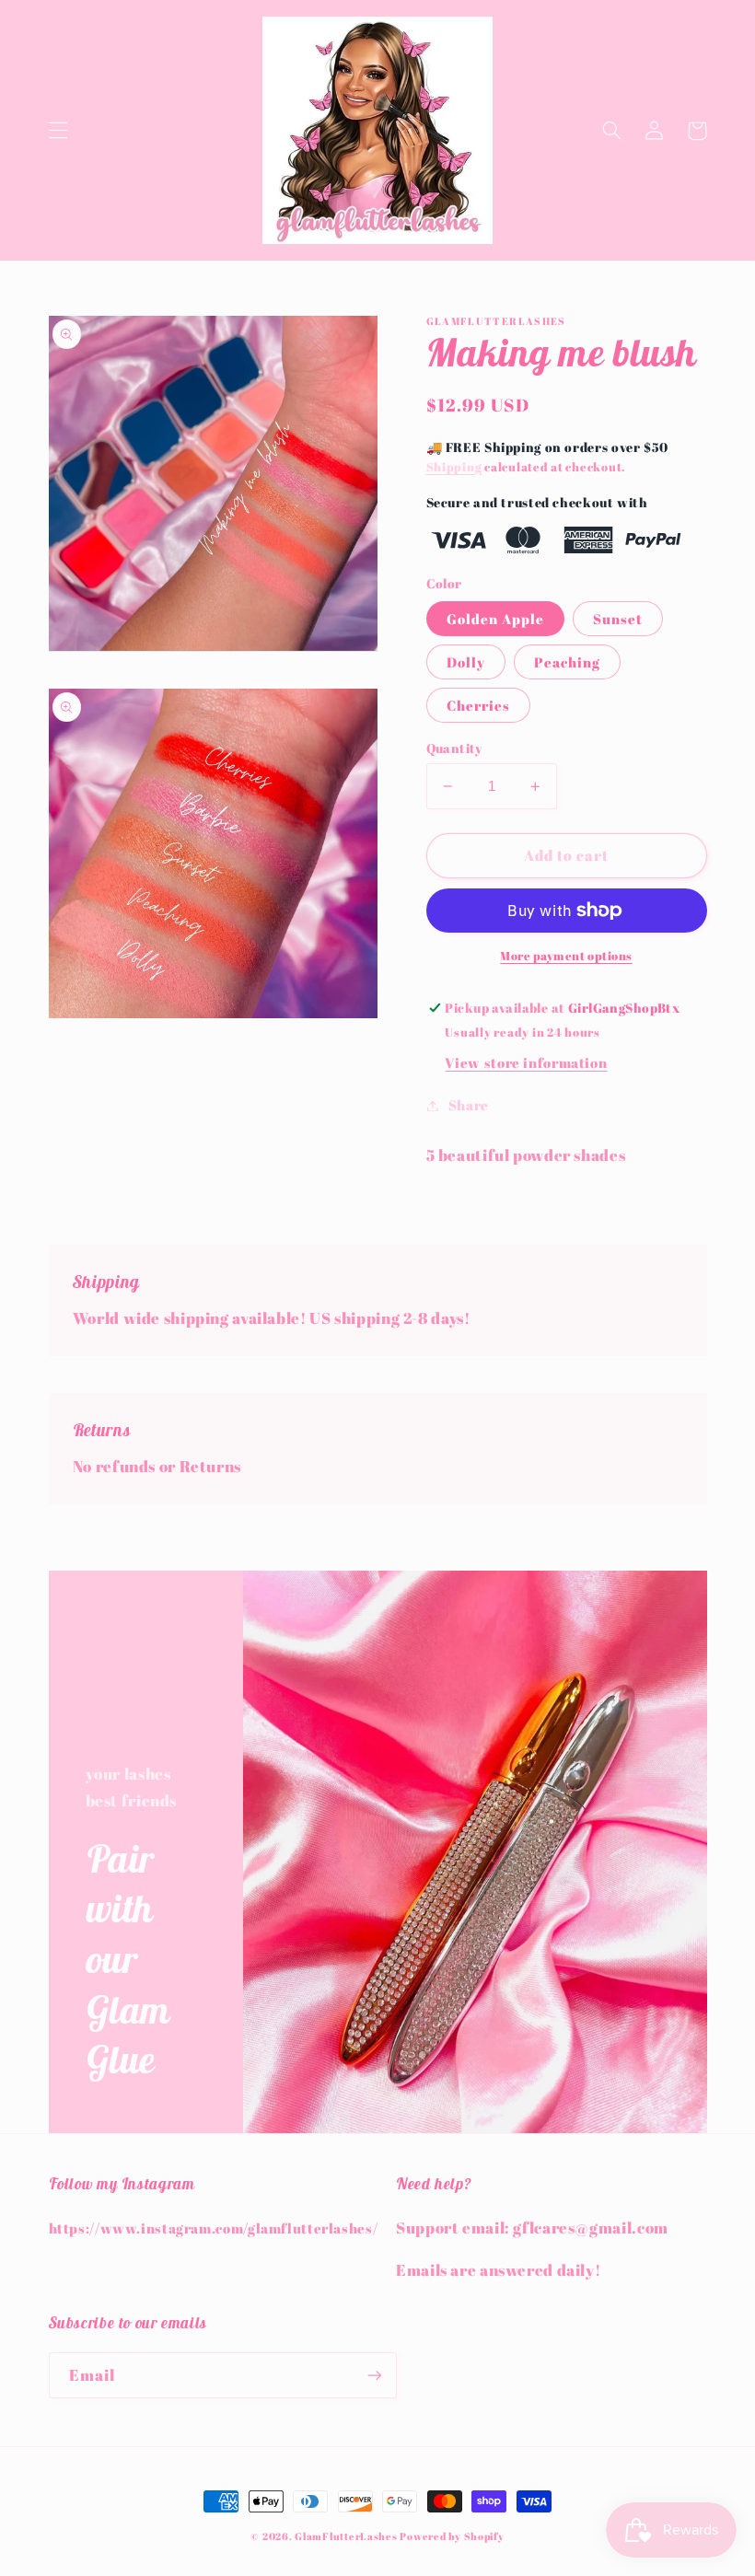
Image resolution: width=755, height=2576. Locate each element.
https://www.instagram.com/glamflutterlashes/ (214, 2228)
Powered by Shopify (452, 2536)
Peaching (567, 662)
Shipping (454, 467)
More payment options (566, 956)
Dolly (466, 662)
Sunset (618, 619)
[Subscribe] (374, 2375)
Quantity (454, 748)
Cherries (478, 705)
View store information (526, 1062)
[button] (58, 131)
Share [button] (469, 1105)
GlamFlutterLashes (346, 2536)
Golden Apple (496, 619)
